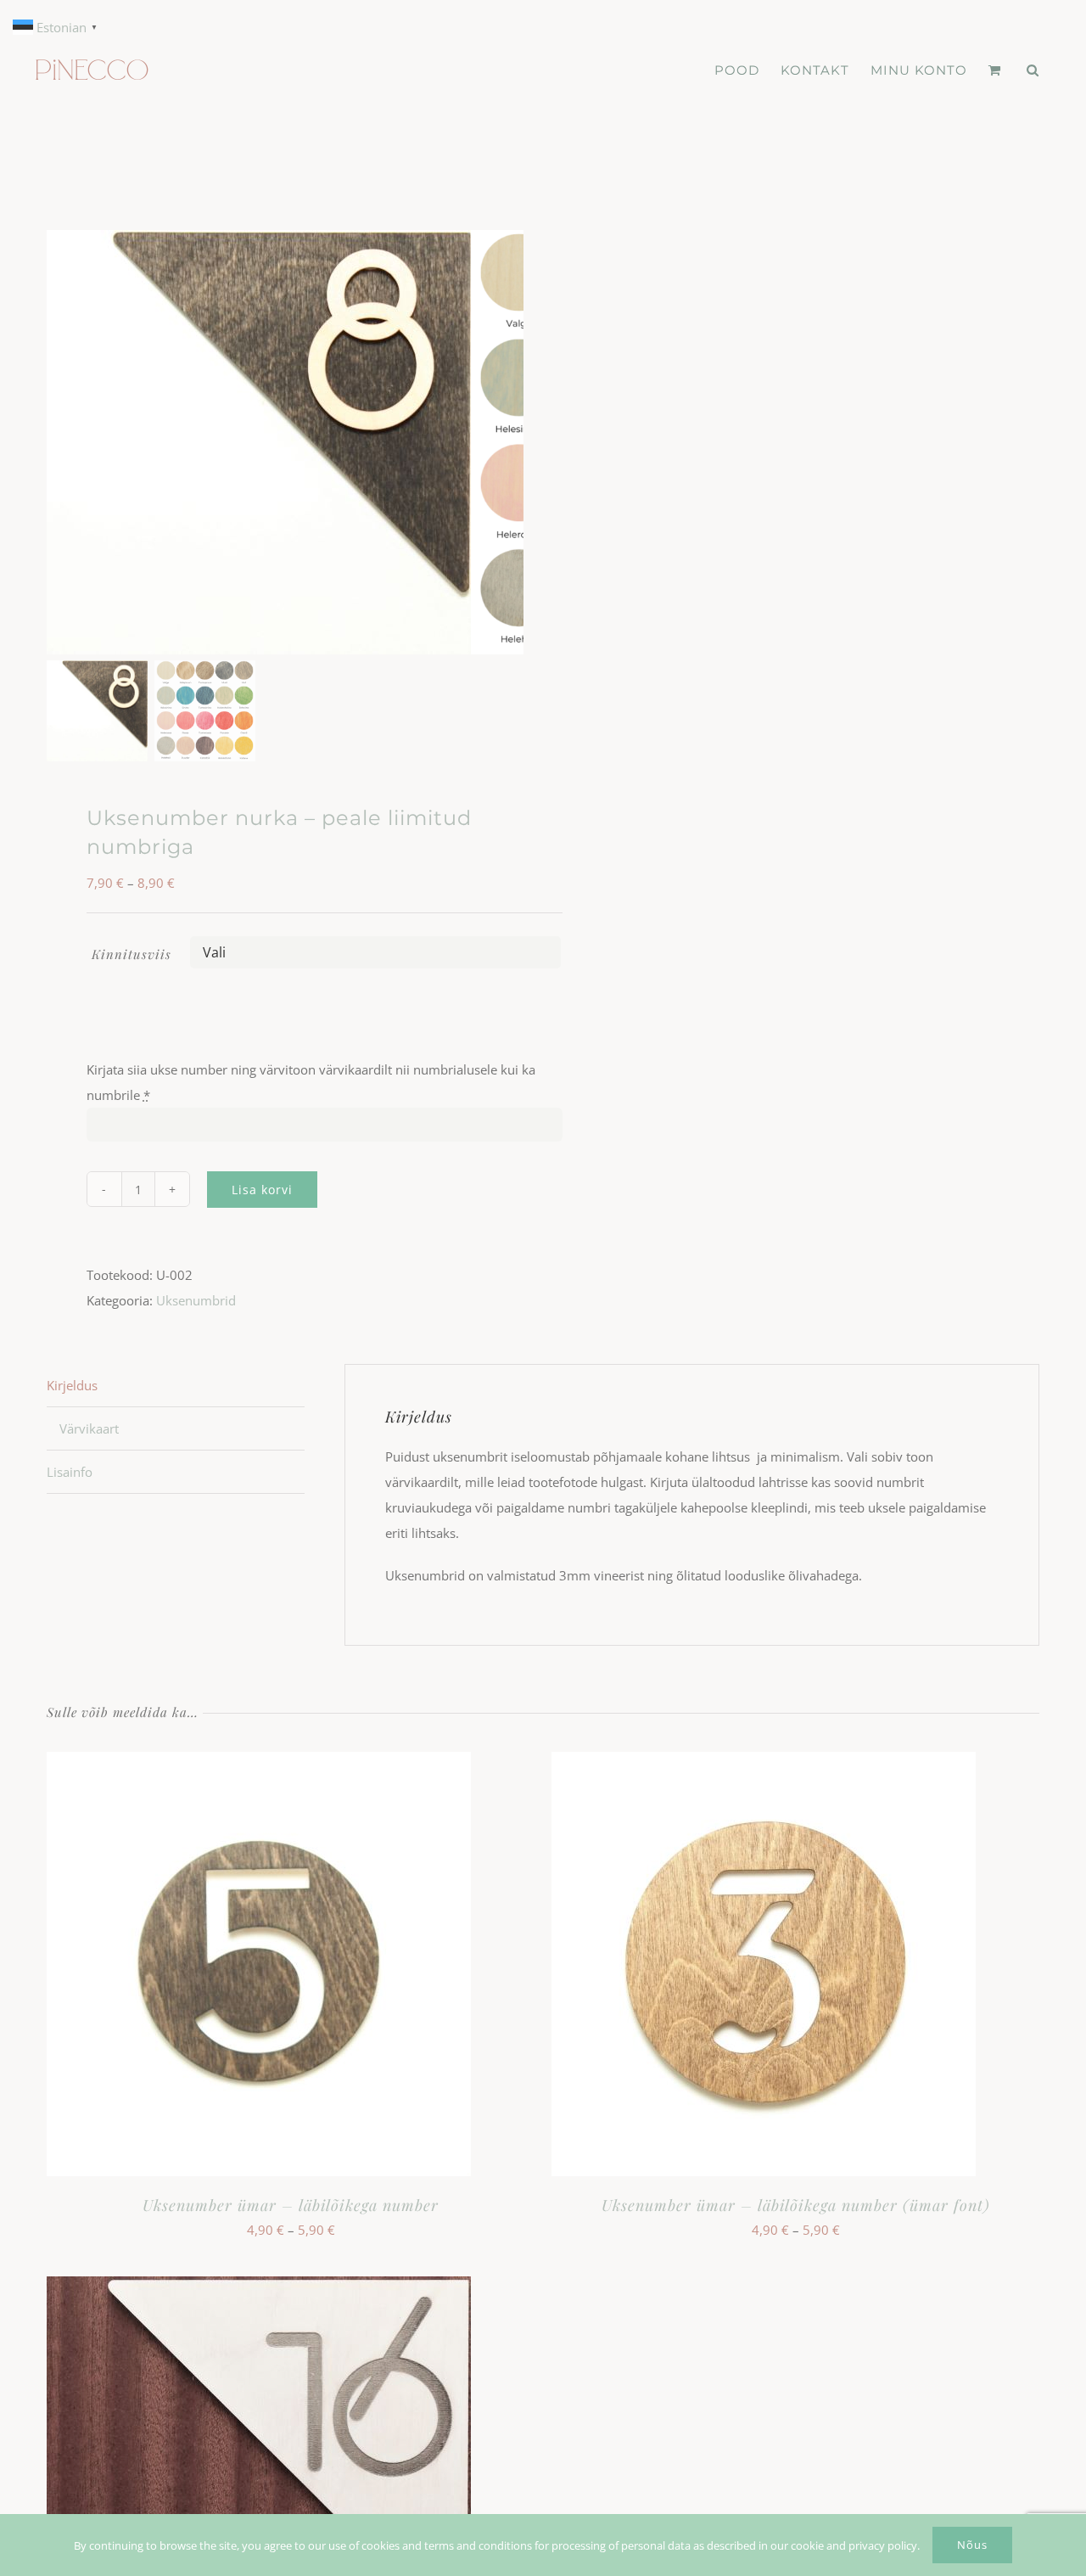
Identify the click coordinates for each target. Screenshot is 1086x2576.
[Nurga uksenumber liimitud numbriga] (259, 442)
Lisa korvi (262, 1190)
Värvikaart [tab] (89, 1428)
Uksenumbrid (196, 1300)
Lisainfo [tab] (70, 1472)
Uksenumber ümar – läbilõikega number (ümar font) (796, 2205)
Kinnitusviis (132, 954)
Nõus (972, 2545)
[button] (1033, 70)
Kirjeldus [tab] (72, 1385)
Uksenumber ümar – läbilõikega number (291, 2205)
